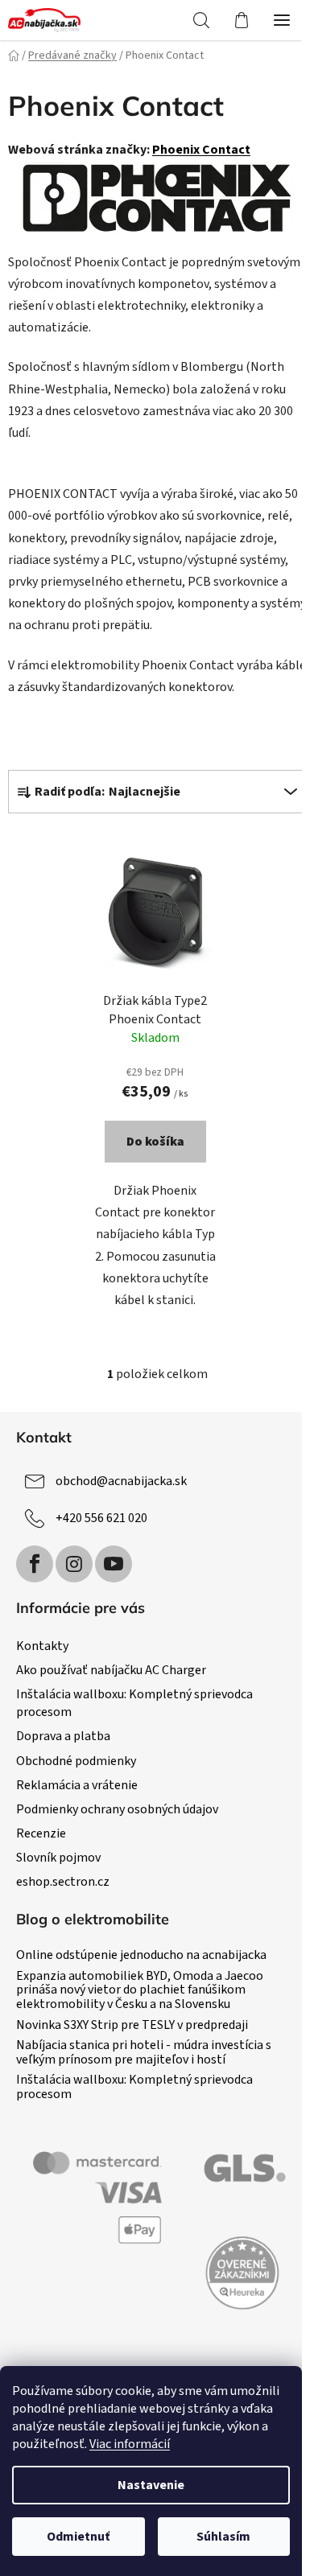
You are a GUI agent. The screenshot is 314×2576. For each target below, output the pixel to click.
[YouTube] (114, 1564)
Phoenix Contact (201, 150)
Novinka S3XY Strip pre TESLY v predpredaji (132, 2026)
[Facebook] (35, 1564)
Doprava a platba (63, 1736)
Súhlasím (223, 2537)
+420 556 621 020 (101, 1518)
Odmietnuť (78, 2537)
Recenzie (41, 1833)
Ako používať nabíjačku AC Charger (111, 1670)
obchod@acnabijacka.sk (121, 1481)
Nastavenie (151, 2485)
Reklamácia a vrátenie (77, 1785)
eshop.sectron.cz (63, 1882)
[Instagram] (74, 1564)
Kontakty (42, 1646)
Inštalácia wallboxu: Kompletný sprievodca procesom (134, 2087)
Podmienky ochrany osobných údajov (117, 1809)
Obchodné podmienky (76, 1761)
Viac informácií (130, 2444)
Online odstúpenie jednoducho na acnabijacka (141, 1956)
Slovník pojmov (58, 1858)
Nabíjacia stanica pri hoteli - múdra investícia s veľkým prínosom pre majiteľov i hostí (144, 2053)
